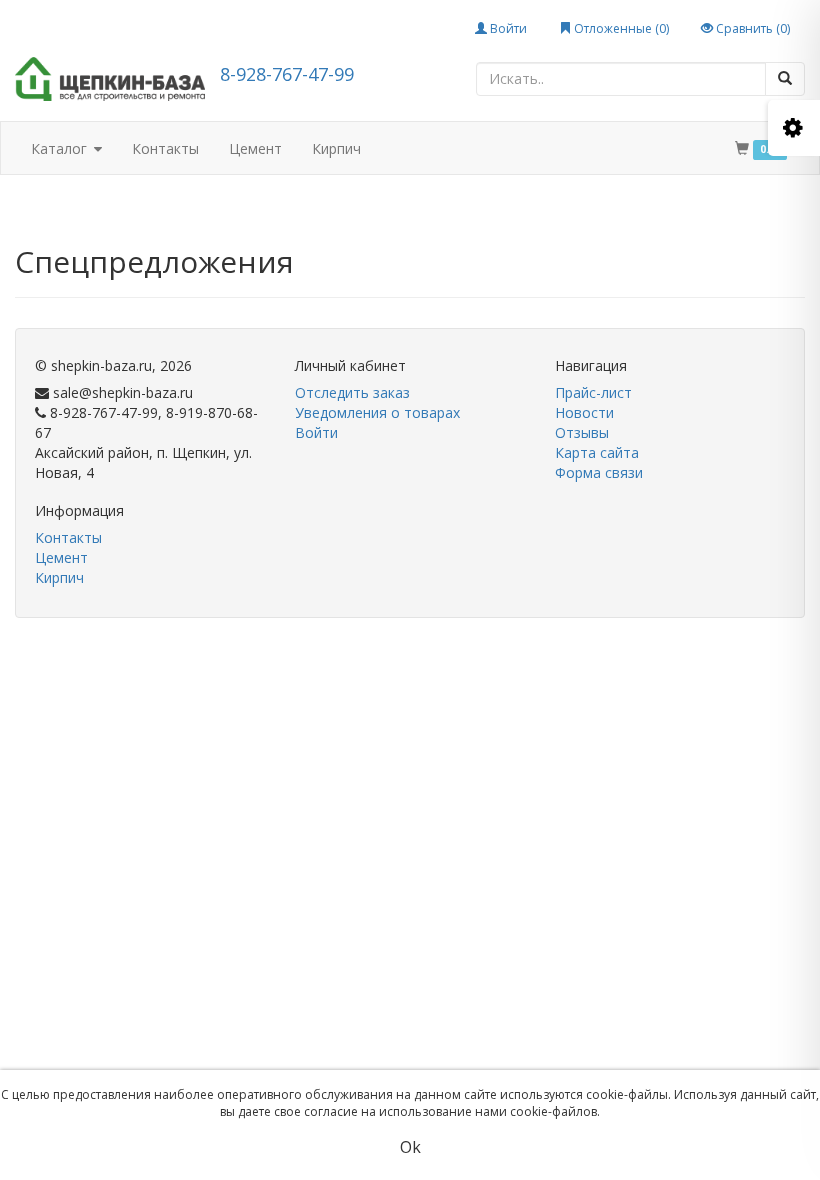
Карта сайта (597, 452)
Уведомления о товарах (377, 412)
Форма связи (599, 472)
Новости (584, 412)
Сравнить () (751, 28)
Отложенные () (620, 28)
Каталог (61, 148)
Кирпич (336, 148)
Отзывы (582, 432)
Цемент (255, 148)
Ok (410, 1147)
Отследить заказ (352, 392)
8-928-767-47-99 (287, 74)
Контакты (165, 148)
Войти (507, 28)
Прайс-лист (593, 392)
